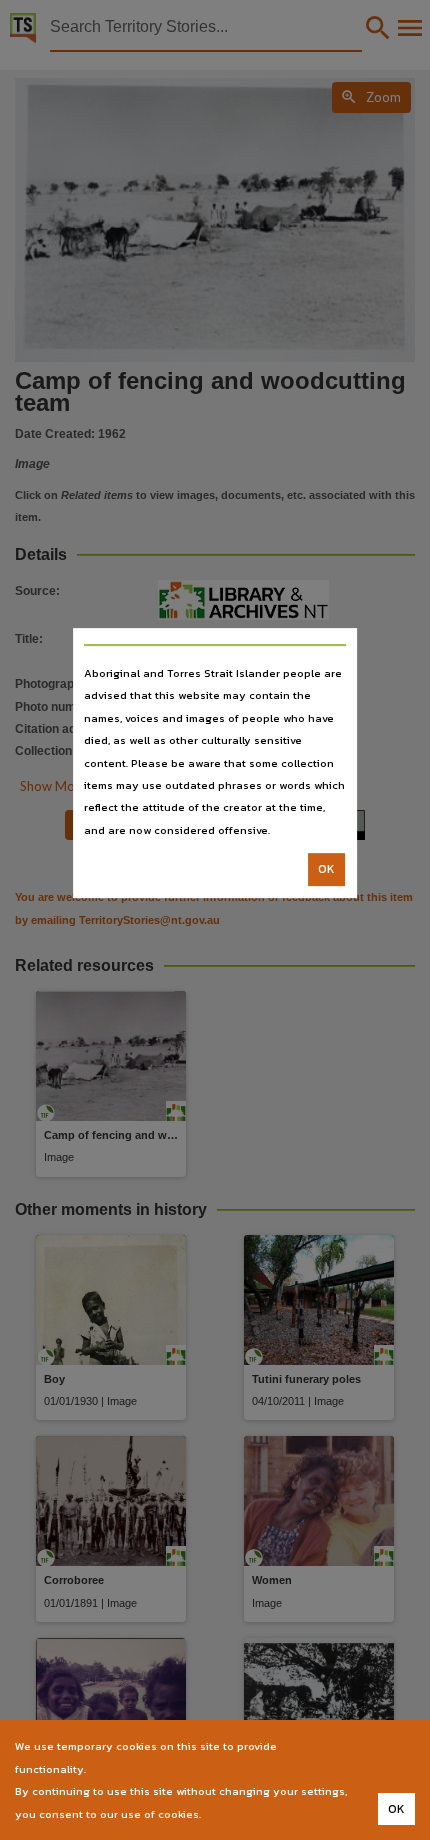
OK (326, 869)
